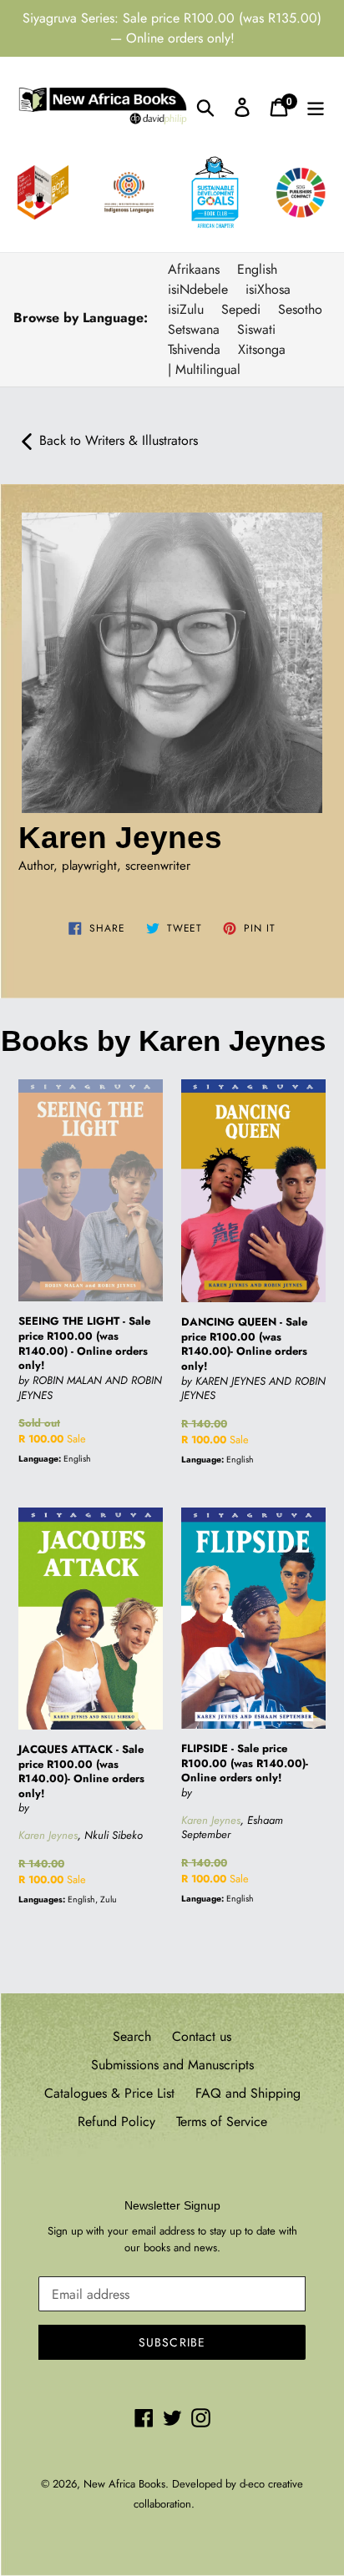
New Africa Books (124, 2484)
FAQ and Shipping (248, 2093)
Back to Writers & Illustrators (119, 440)
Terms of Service (222, 2121)
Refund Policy (116, 2121)
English (257, 269)
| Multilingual (204, 369)
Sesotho (300, 309)
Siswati (256, 329)
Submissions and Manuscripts (172, 2065)
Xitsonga (262, 349)
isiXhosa (268, 289)
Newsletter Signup (172, 2205)
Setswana (194, 329)
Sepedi (241, 309)
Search (132, 2036)
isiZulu (186, 309)
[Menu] (316, 106)
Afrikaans (194, 269)
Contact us (202, 2036)
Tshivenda (194, 349)
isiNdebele (198, 289)
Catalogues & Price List (109, 2093)
